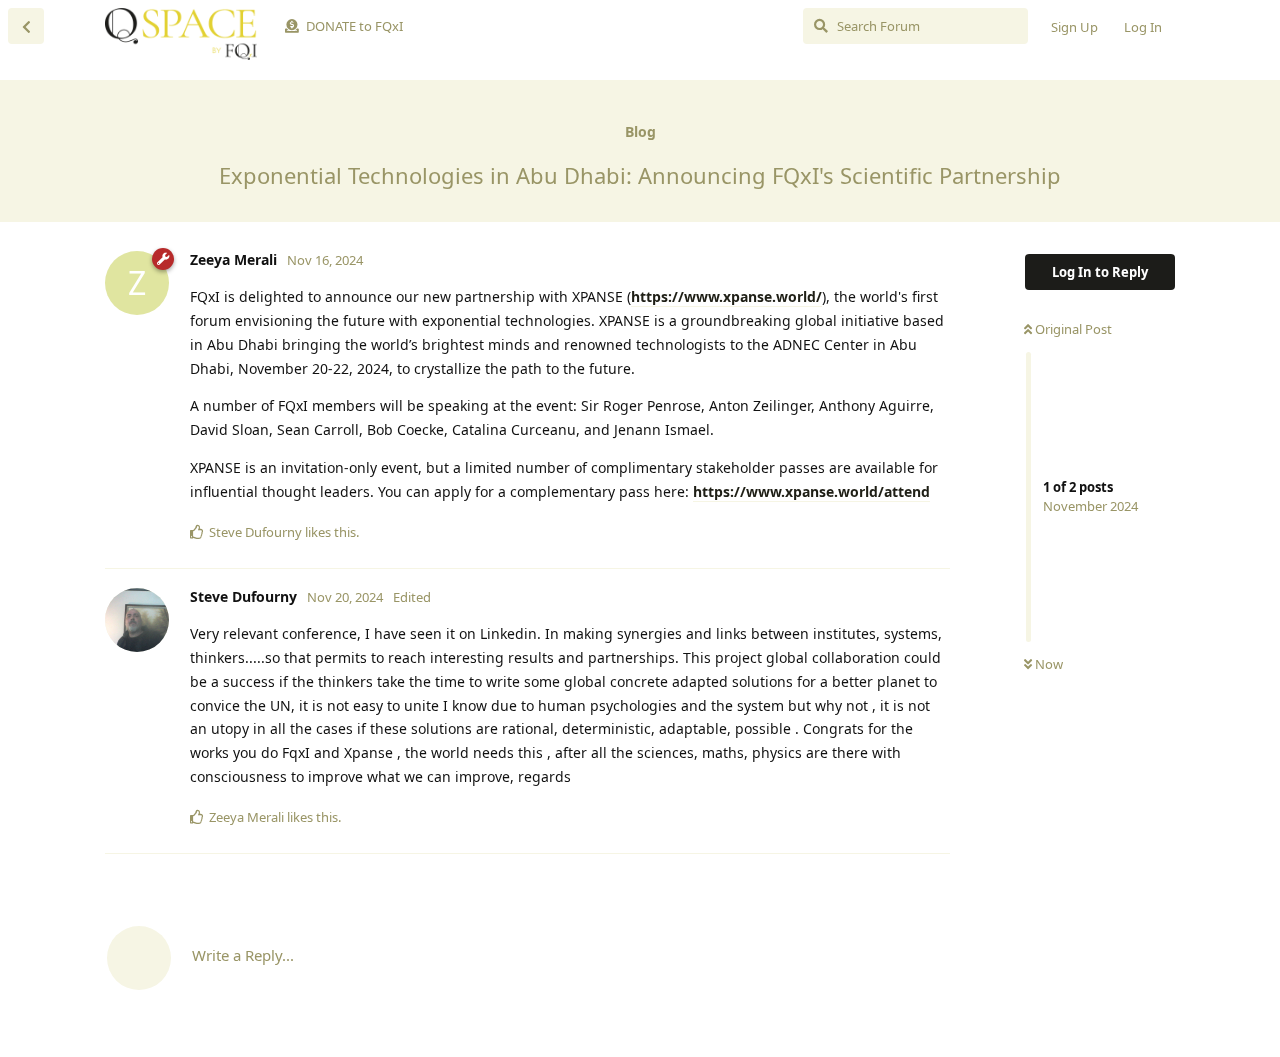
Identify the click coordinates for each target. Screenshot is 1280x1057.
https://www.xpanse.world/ (726, 296)
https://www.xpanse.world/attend (811, 491)
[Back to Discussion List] (26, 26)
